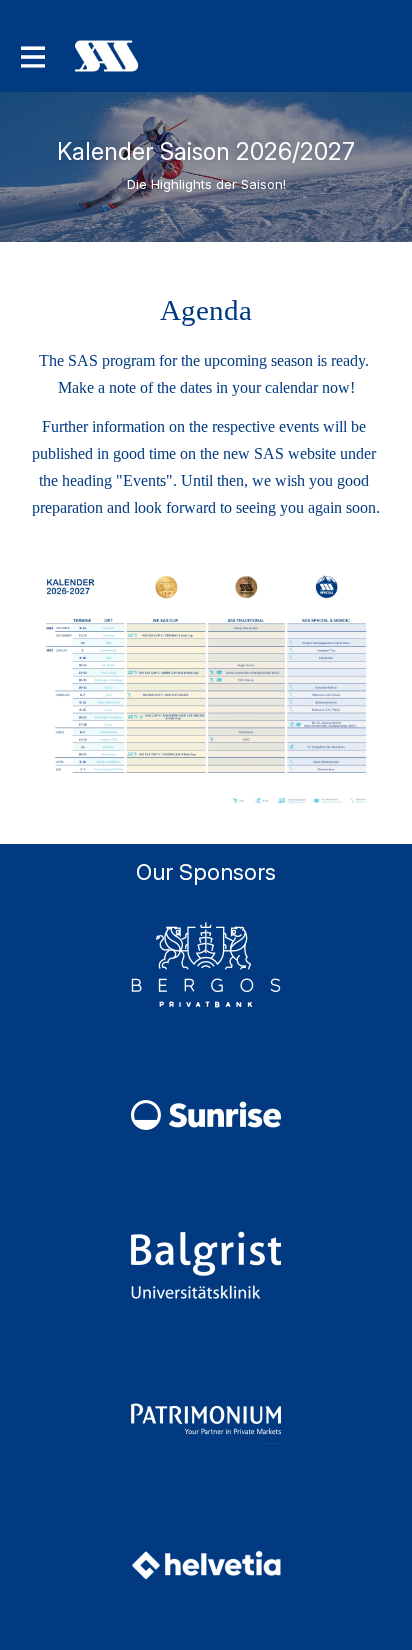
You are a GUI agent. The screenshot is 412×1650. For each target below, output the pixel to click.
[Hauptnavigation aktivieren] (32, 56)
